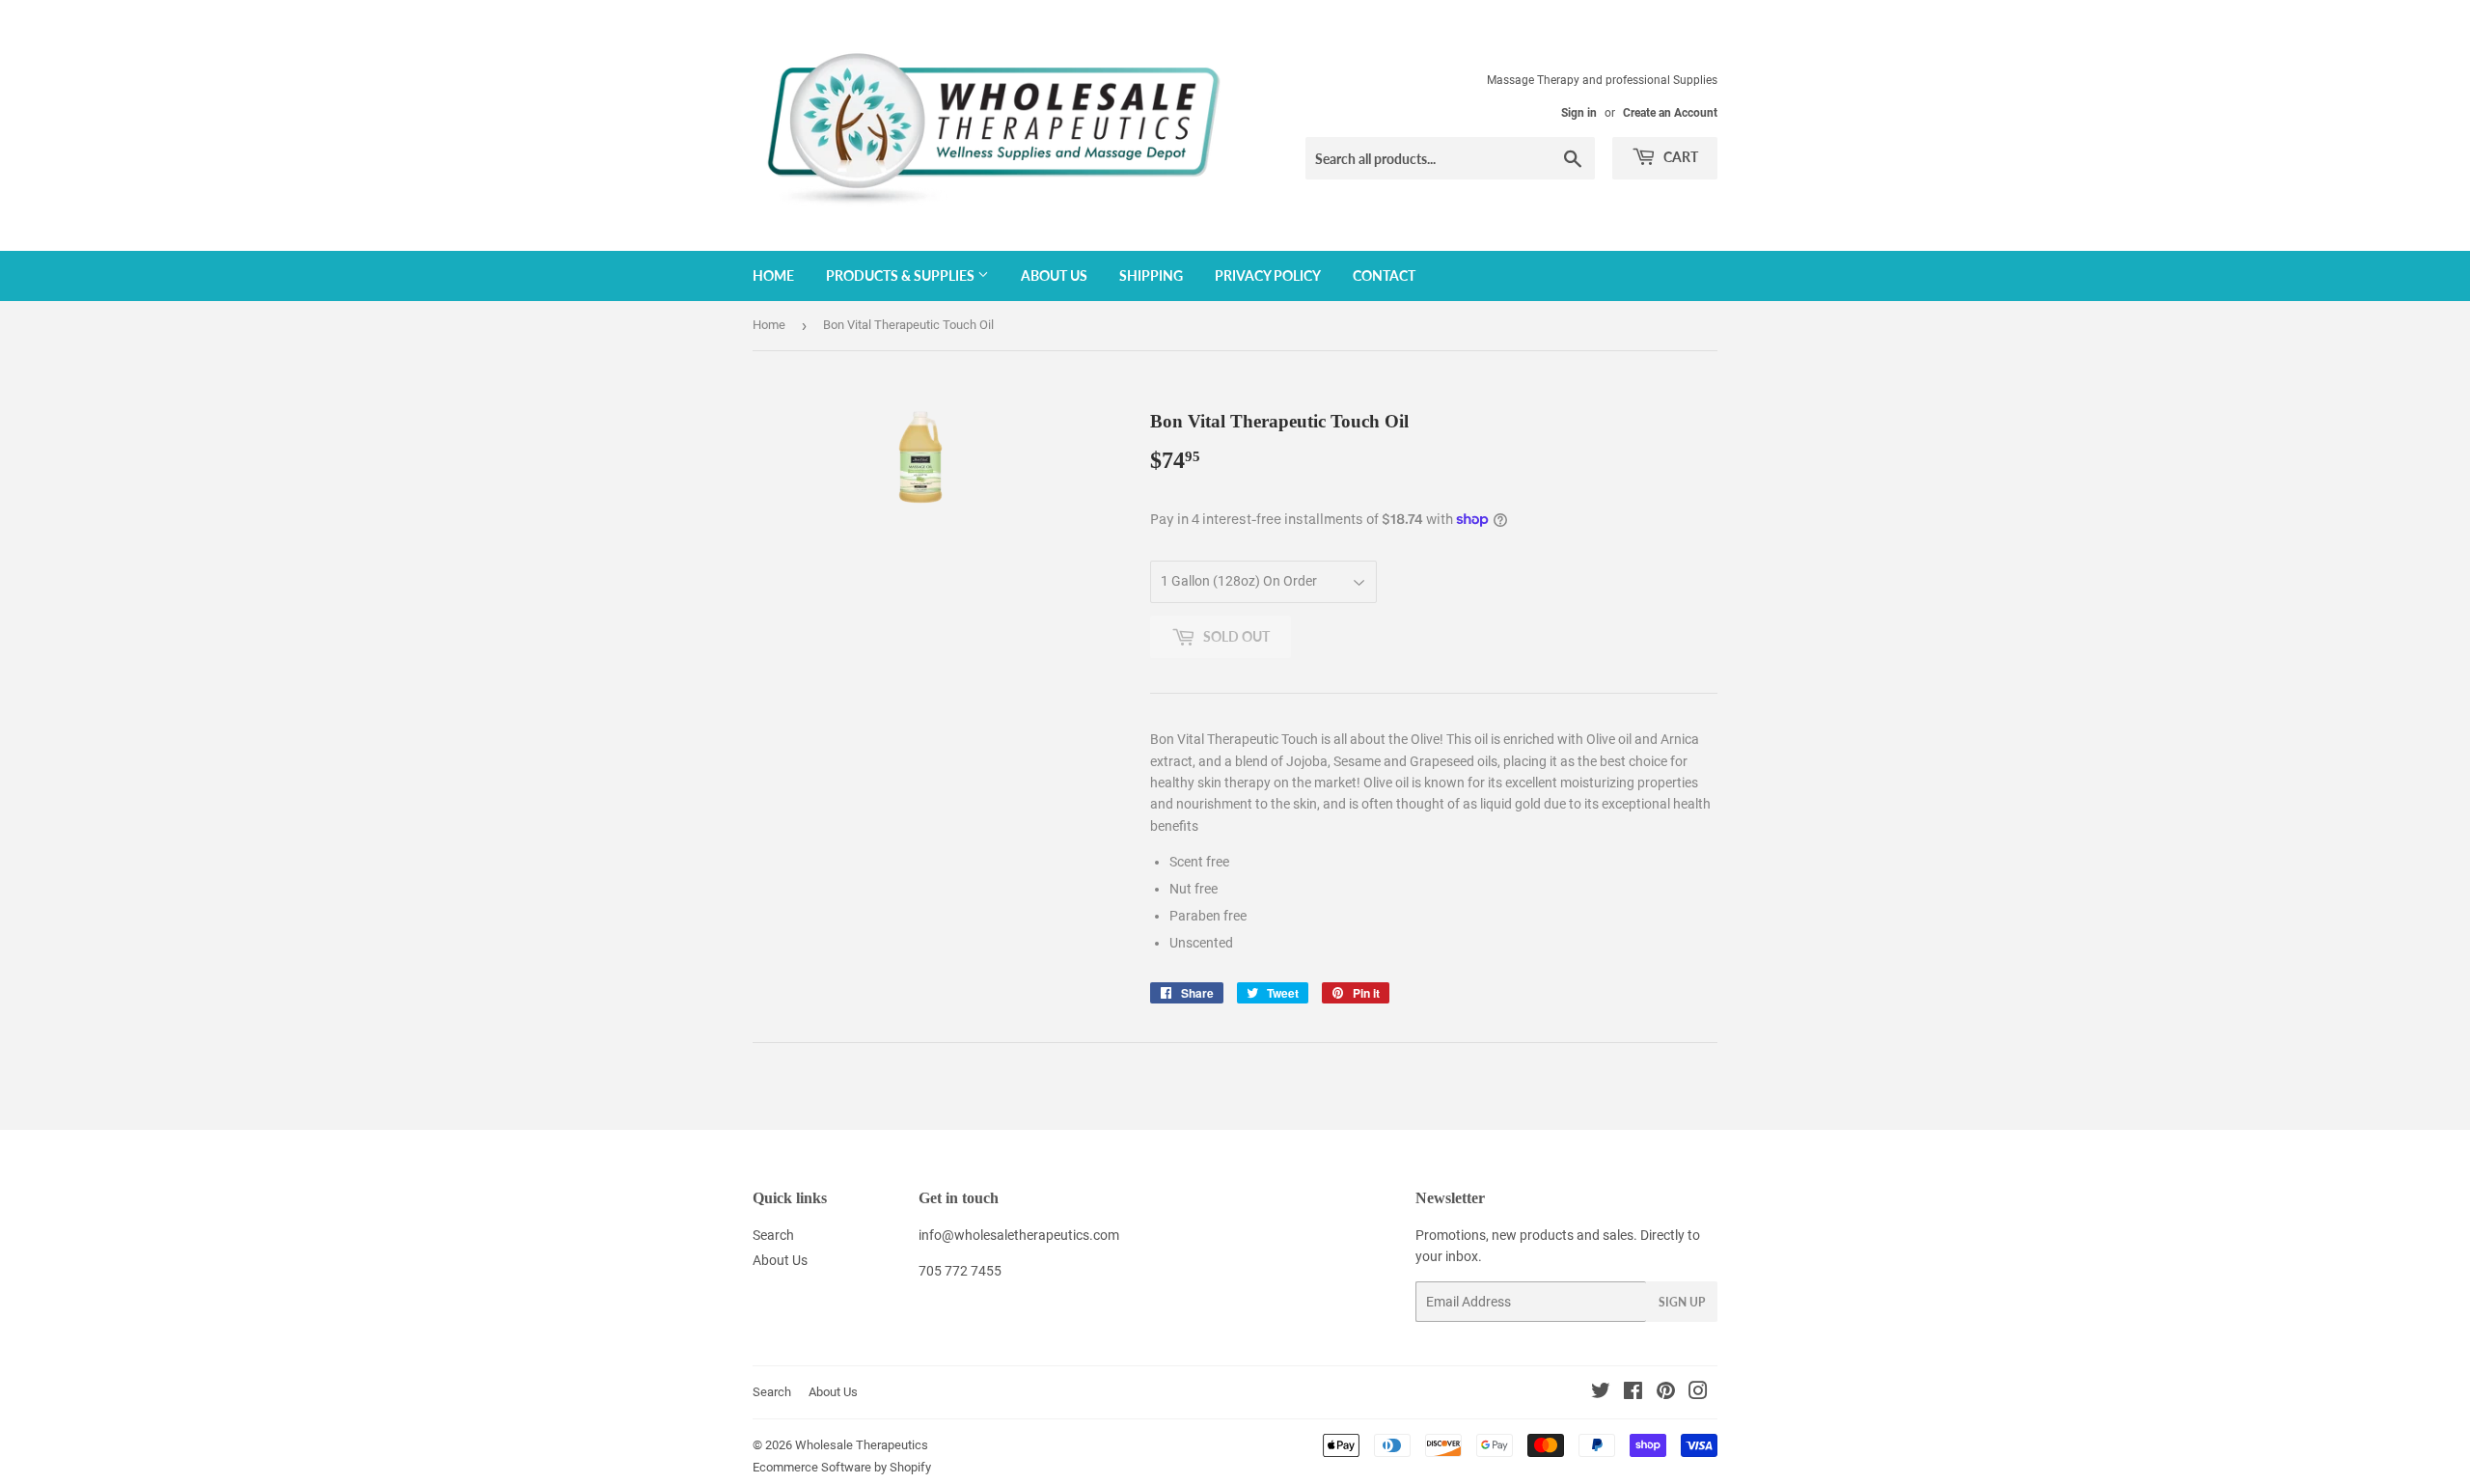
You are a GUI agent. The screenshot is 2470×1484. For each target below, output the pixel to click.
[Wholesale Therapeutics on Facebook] (1633, 1393)
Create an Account (1670, 113)
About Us (1054, 275)
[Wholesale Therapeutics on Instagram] (1698, 1393)
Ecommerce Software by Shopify (842, 1467)
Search (773, 1235)
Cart (1679, 157)
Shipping (1151, 275)
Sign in (1579, 113)
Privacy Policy (1268, 275)
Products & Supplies (902, 275)
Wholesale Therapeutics (862, 1445)
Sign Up (1682, 1302)
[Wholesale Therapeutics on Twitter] (1601, 1393)
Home (773, 275)
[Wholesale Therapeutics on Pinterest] (1666, 1393)
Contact (1384, 275)
